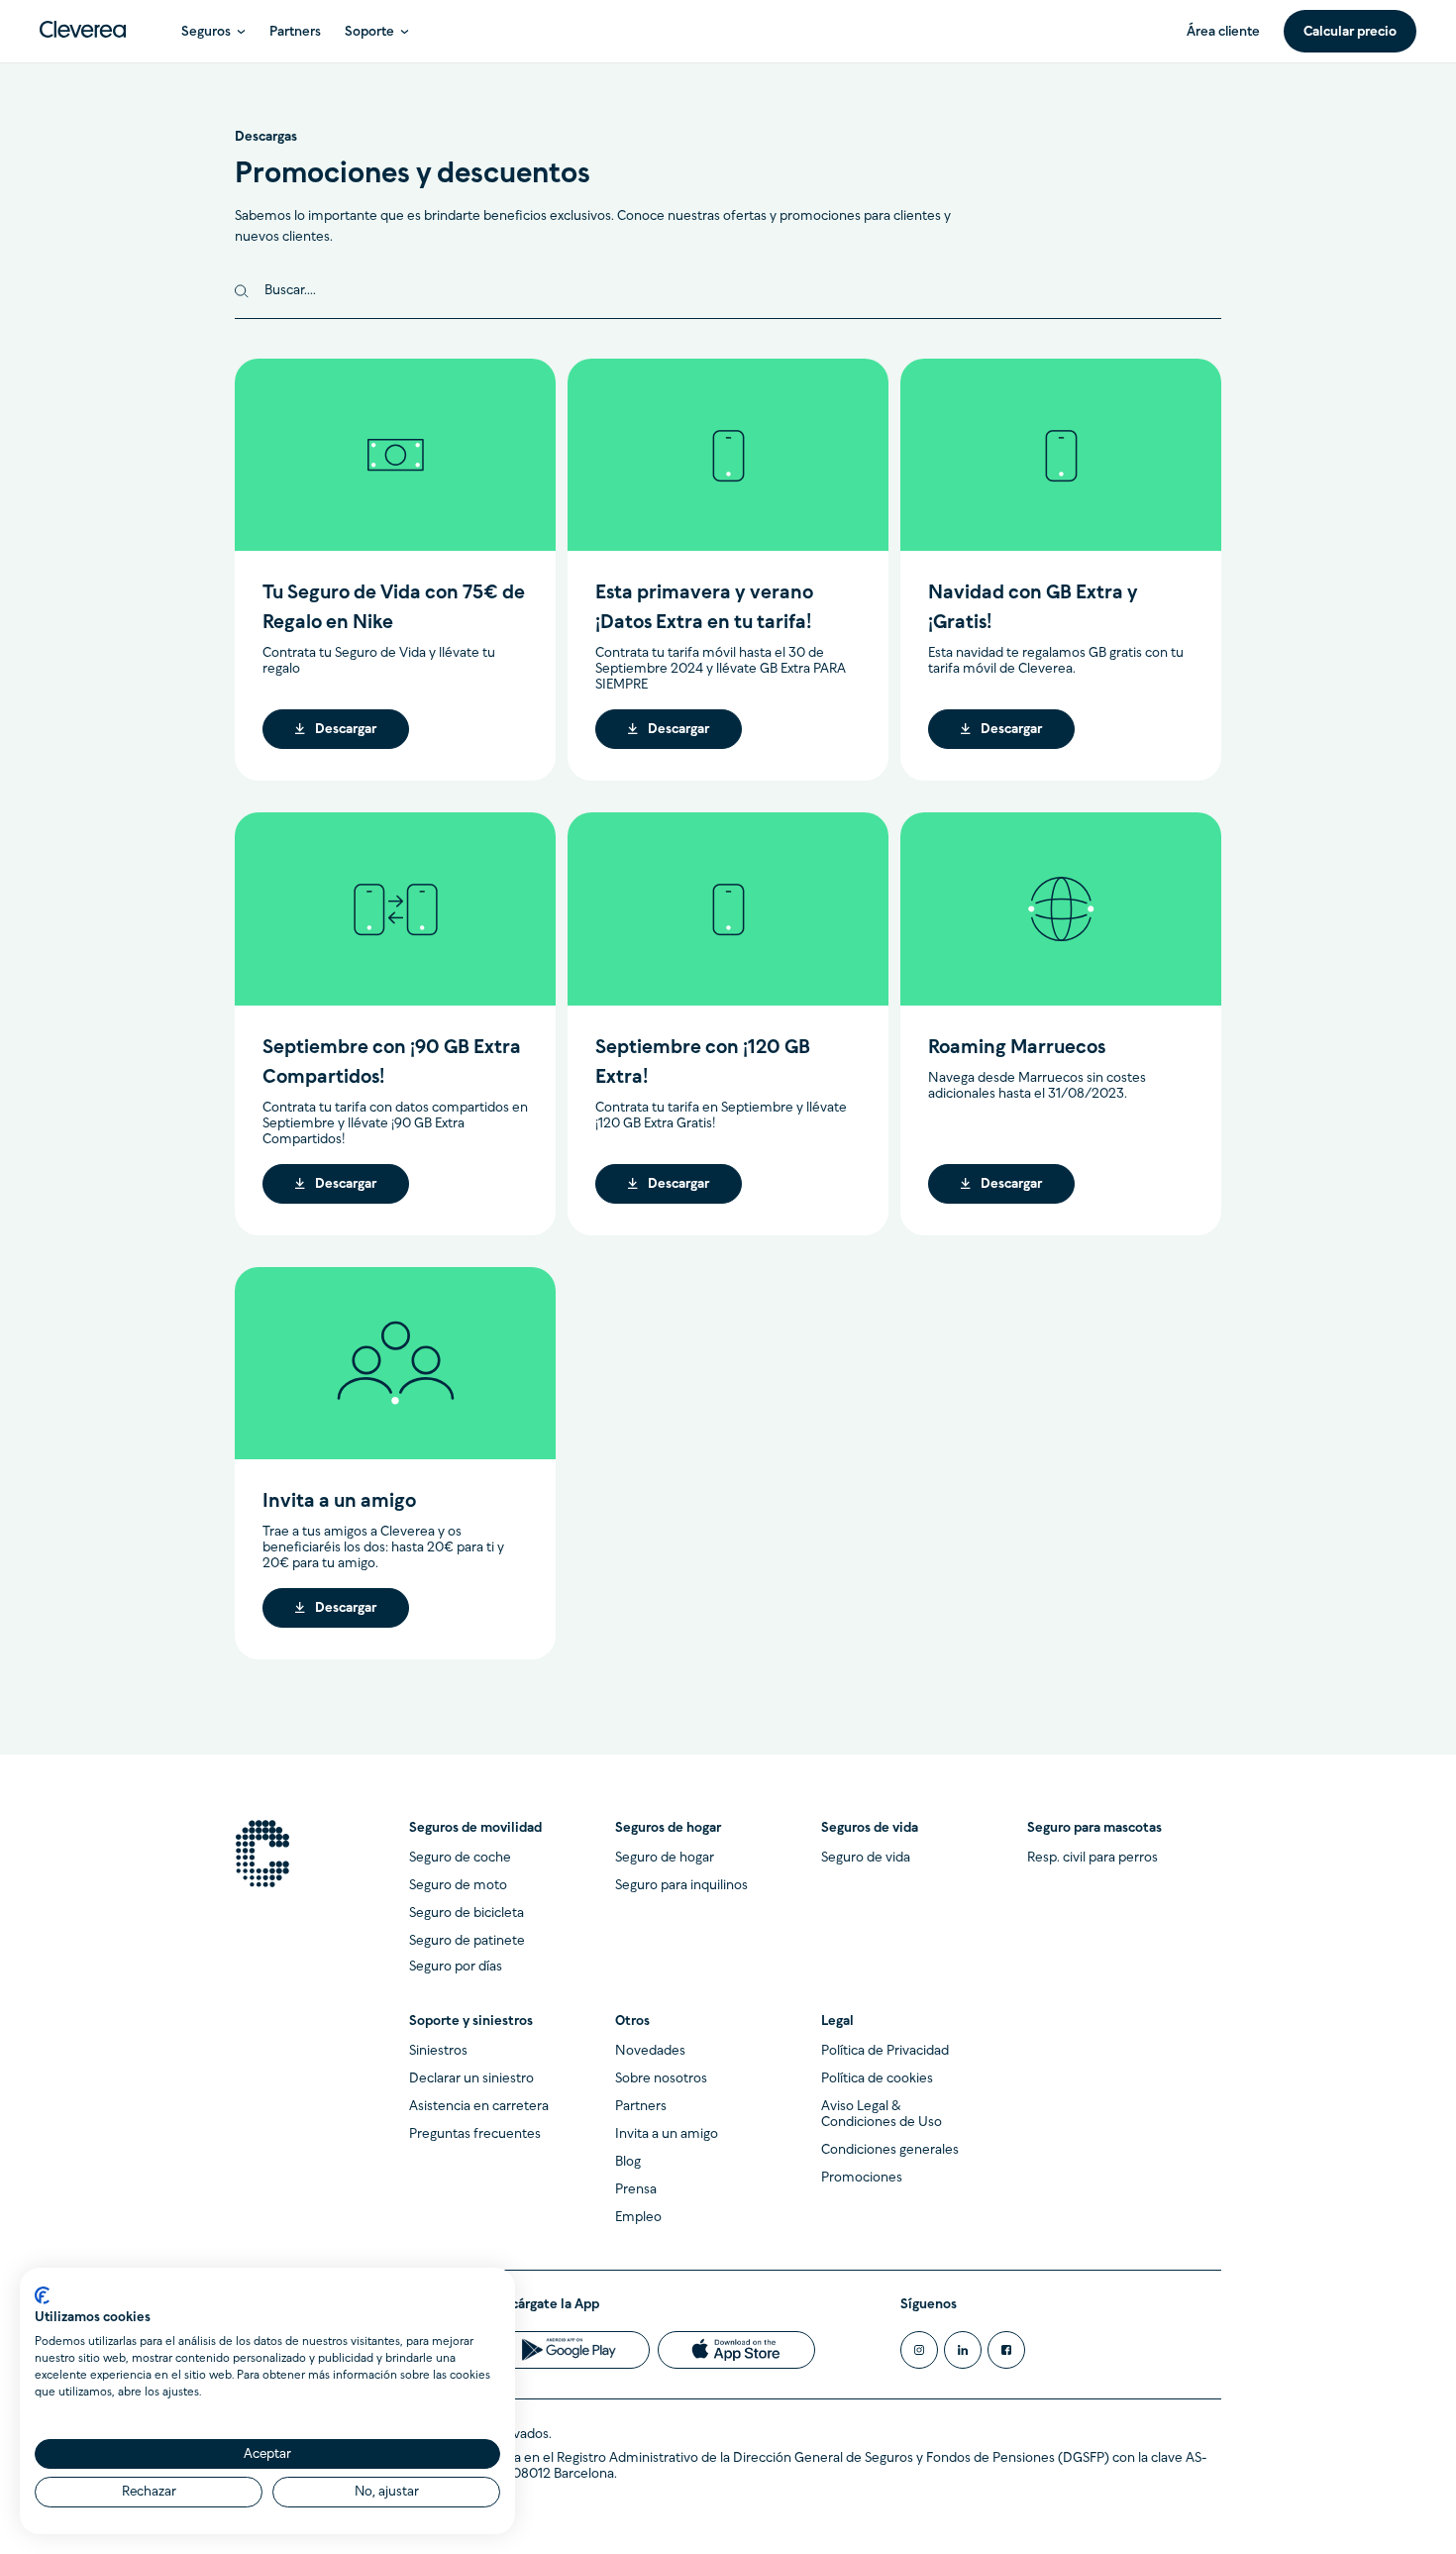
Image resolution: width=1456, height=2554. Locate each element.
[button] (213, 31)
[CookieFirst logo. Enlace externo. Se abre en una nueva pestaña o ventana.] (42, 2295)
